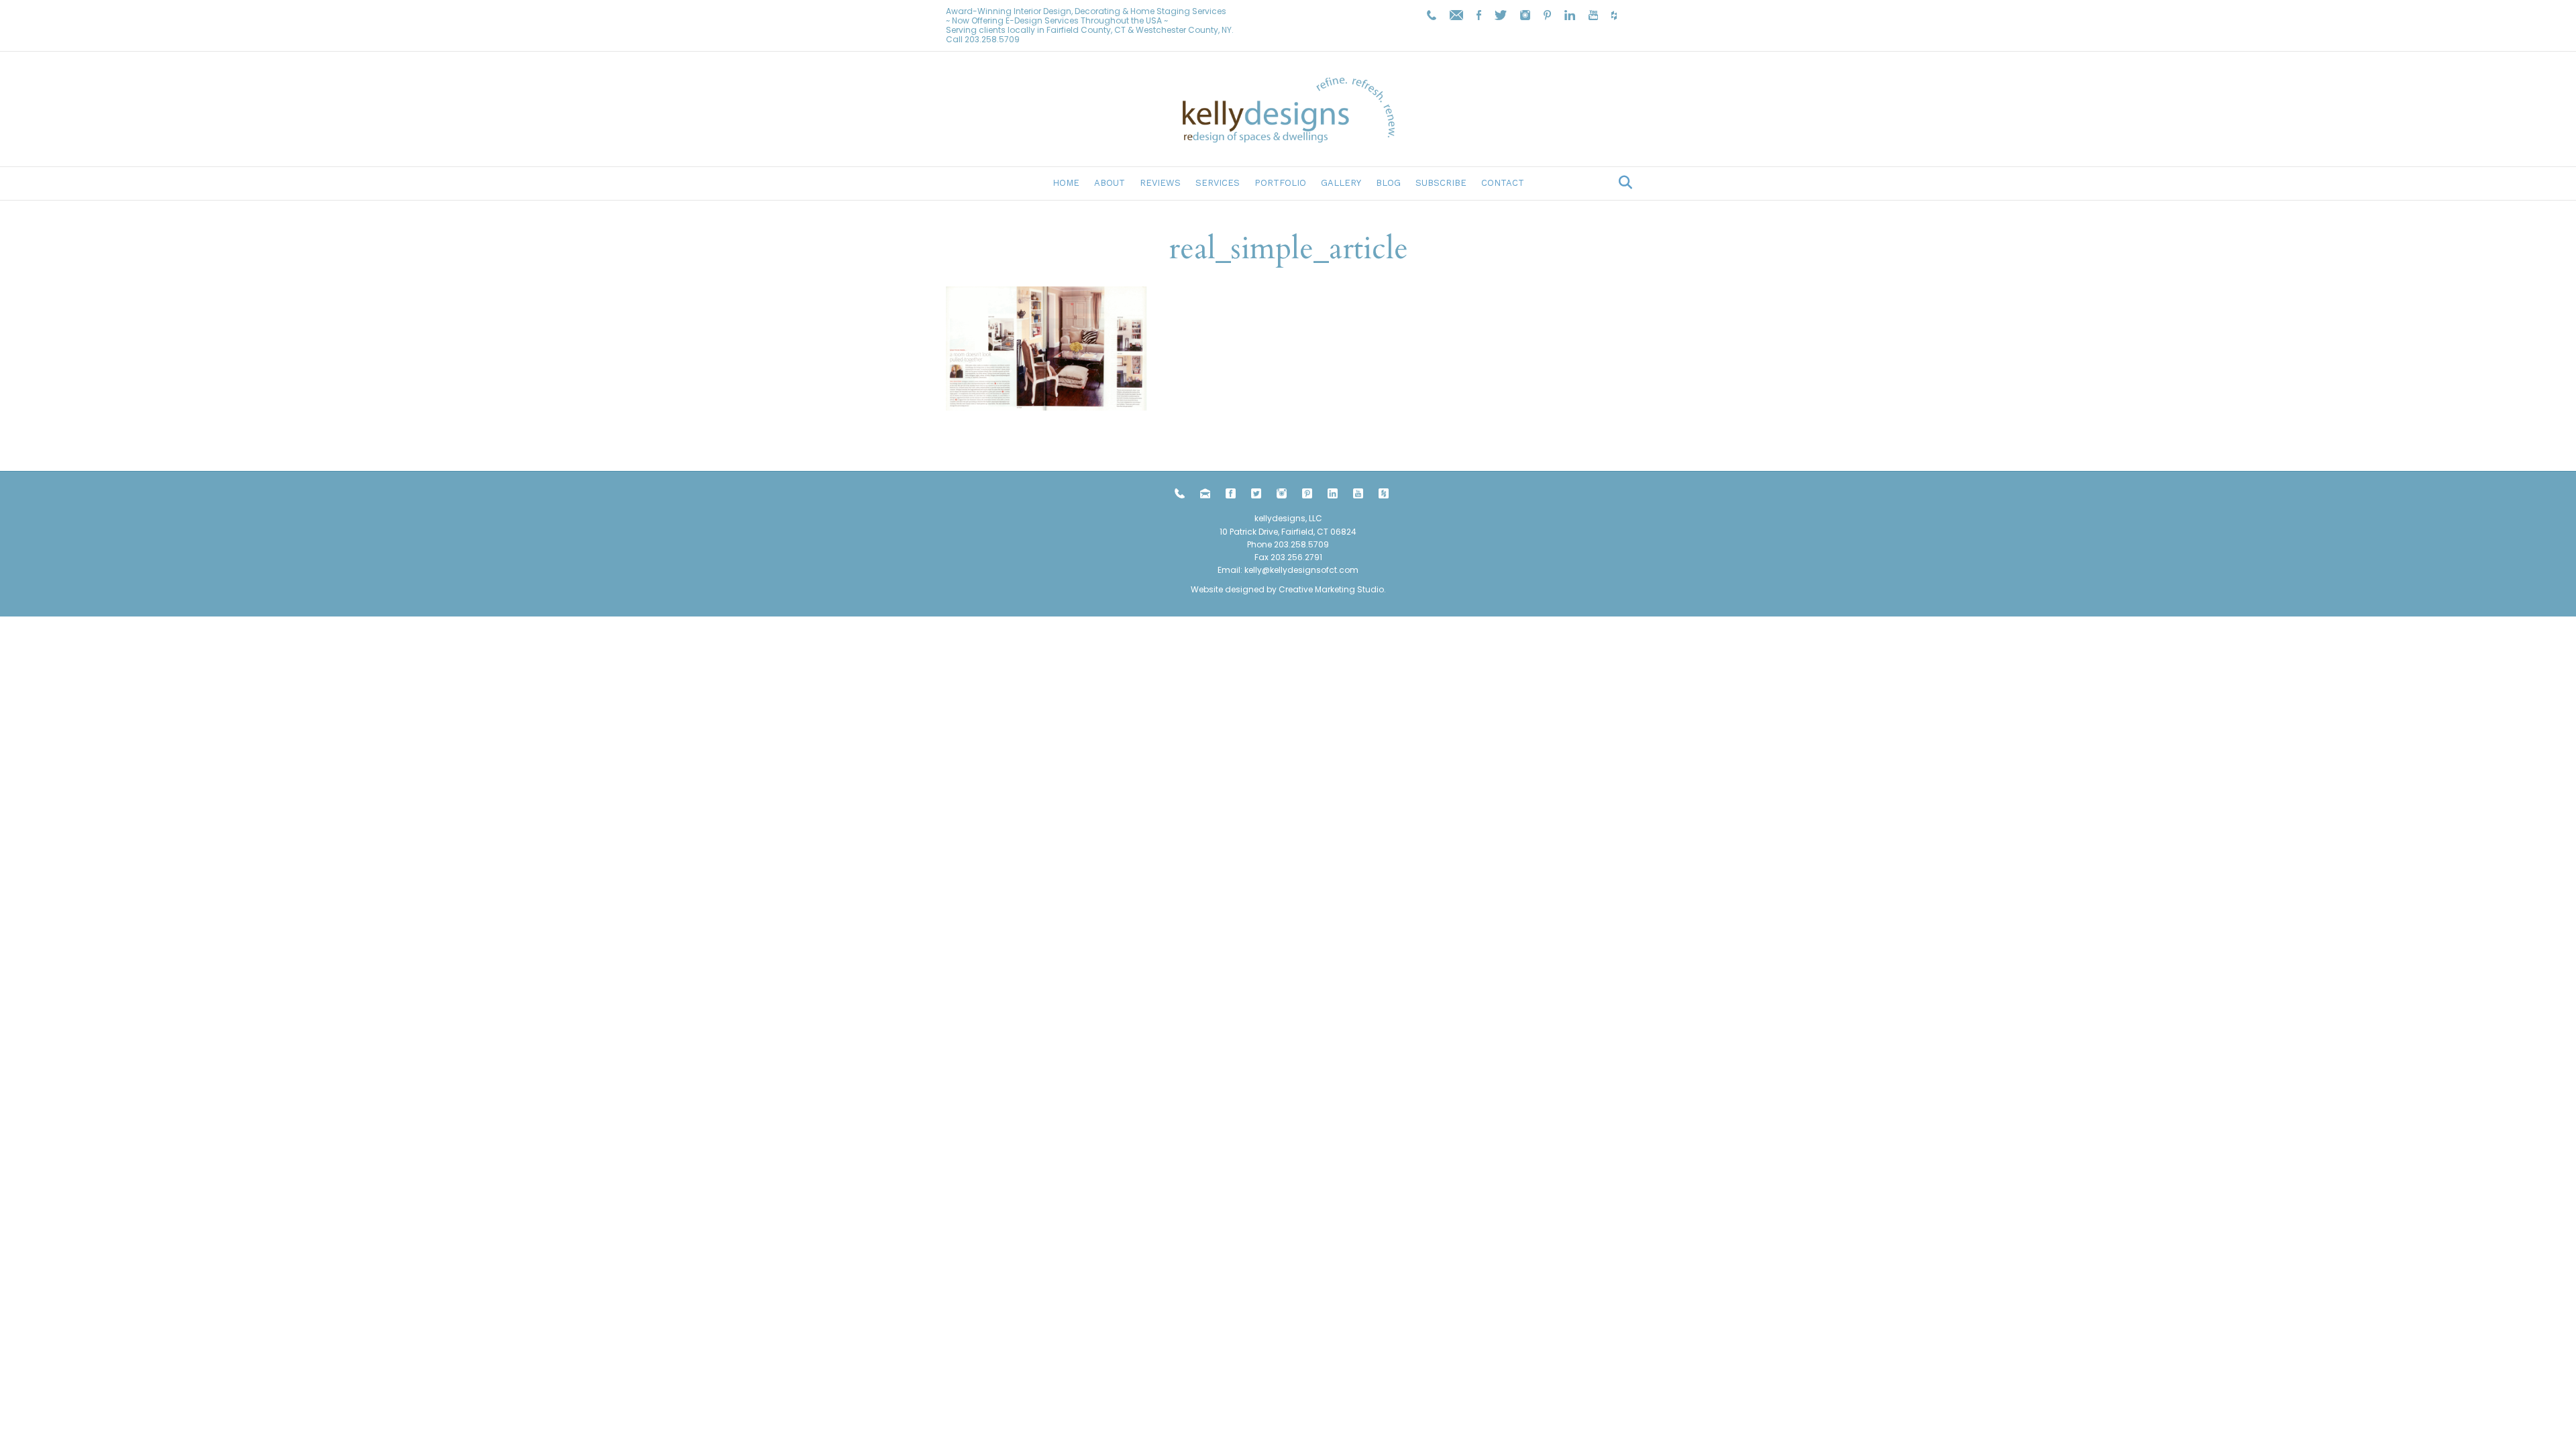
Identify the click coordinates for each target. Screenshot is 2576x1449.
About (1110, 183)
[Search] (1622, 182)
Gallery (1341, 183)
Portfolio (1280, 183)
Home (1066, 183)
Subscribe (1441, 183)
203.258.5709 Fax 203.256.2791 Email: (1273, 557)
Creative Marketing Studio (1331, 589)
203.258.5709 (992, 39)
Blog (1388, 183)
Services (1218, 183)
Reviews (1160, 183)
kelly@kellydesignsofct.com (1301, 570)
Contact (1503, 183)
